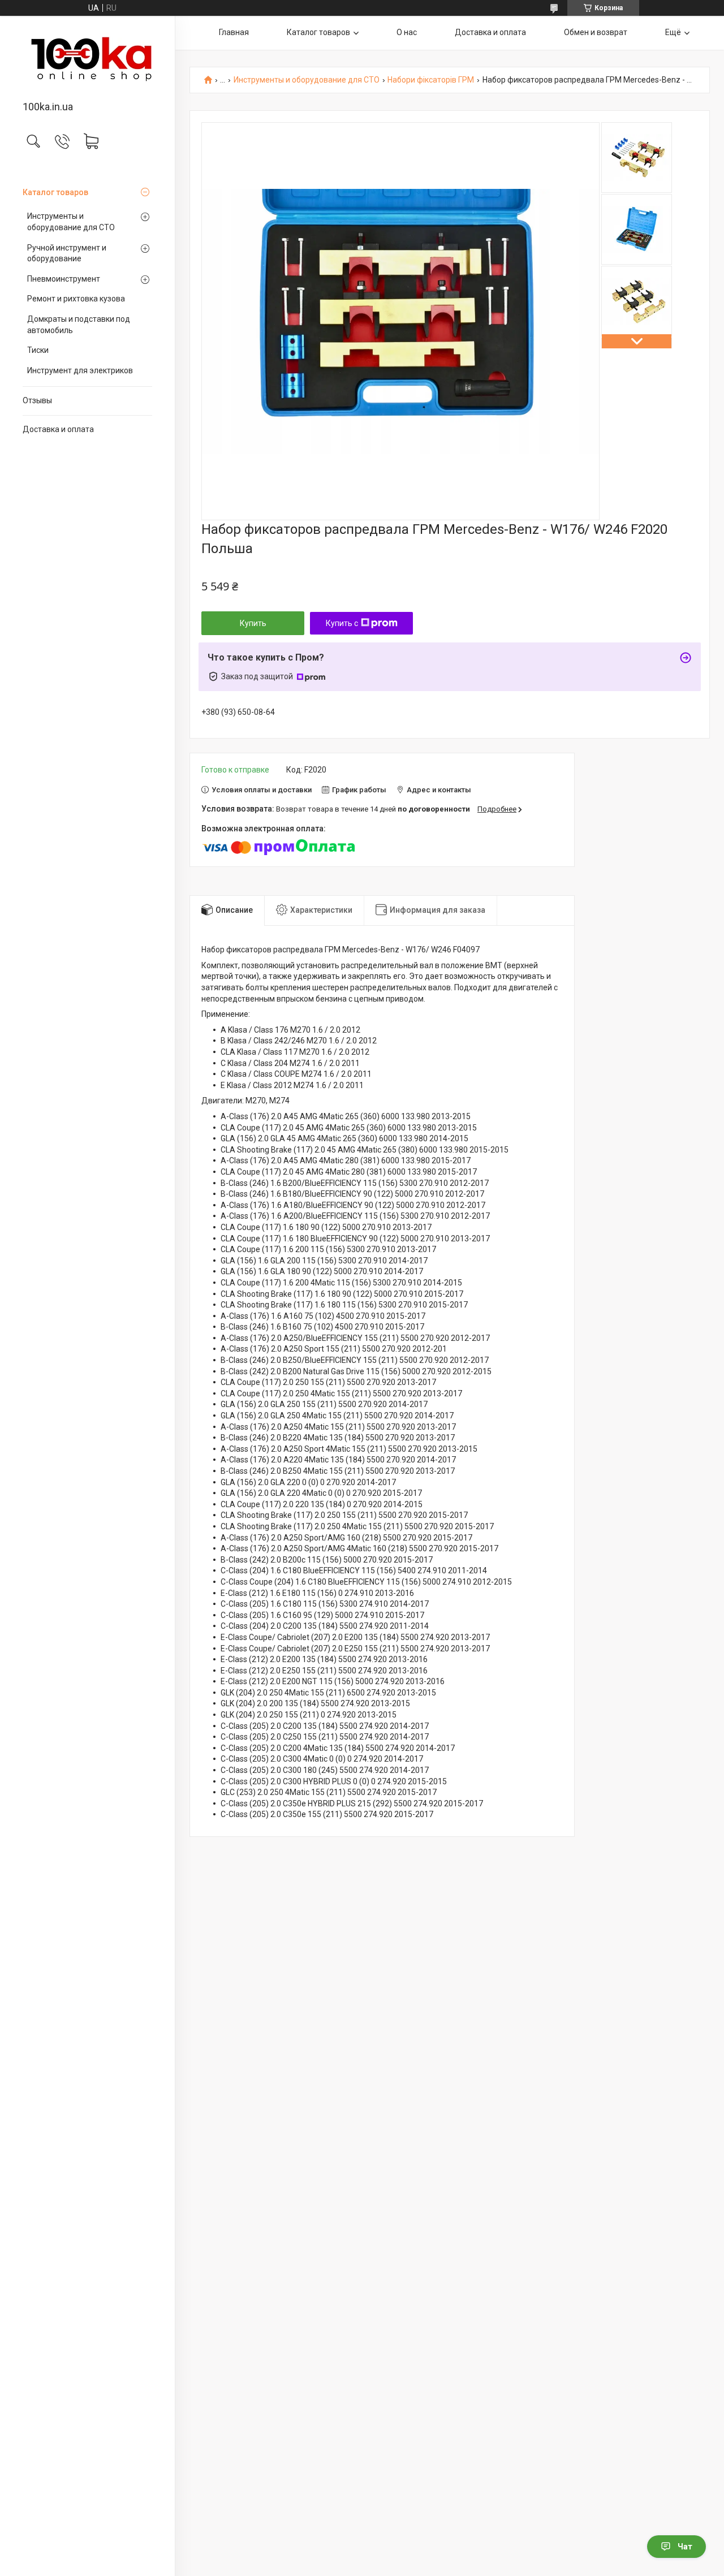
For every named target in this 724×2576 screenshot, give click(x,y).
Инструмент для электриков (80, 370)
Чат (685, 2547)
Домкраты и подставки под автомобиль (79, 325)
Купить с (342, 623)
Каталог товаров (55, 192)
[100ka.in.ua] (87, 59)
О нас (407, 32)
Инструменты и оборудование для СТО (71, 222)
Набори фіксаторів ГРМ (431, 80)
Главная (234, 32)
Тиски (38, 350)
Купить (253, 623)
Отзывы (37, 400)
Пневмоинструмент (64, 279)
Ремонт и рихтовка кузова (76, 299)
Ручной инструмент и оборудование (67, 253)
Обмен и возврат (596, 32)
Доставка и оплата (58, 429)
